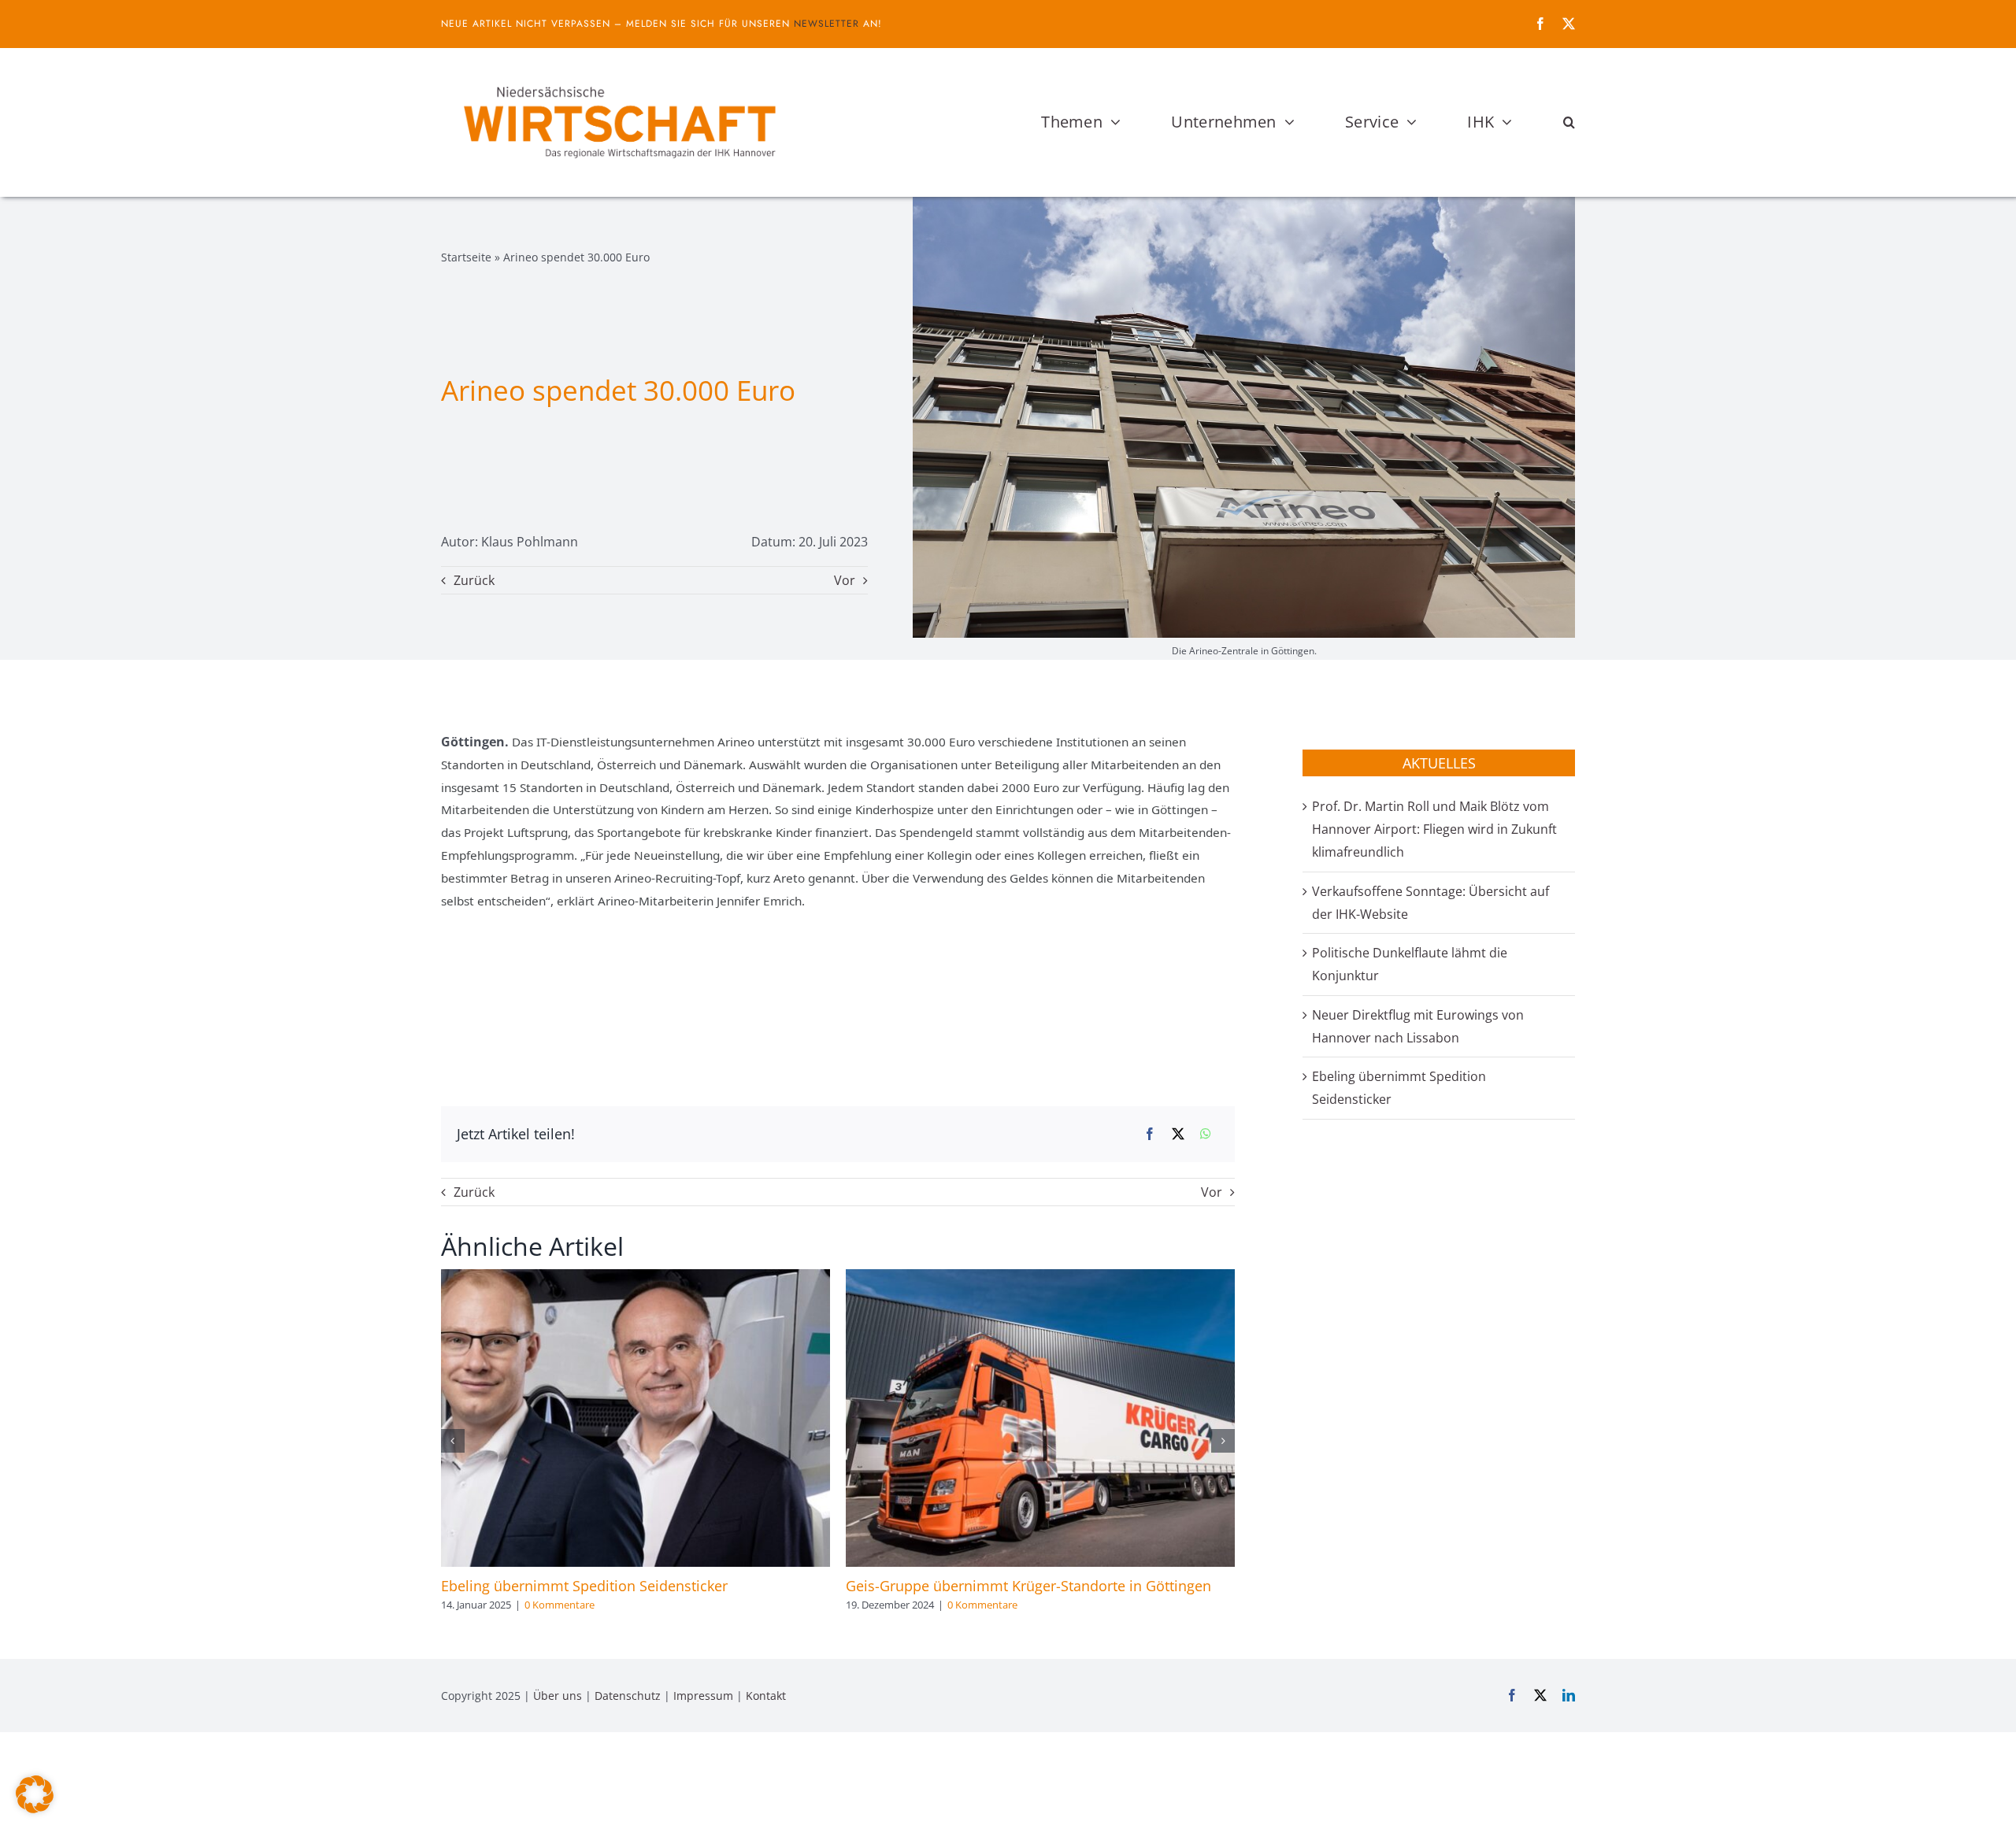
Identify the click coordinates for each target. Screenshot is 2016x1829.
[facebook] (1540, 24)
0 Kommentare (560, 1605)
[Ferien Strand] (618, 78)
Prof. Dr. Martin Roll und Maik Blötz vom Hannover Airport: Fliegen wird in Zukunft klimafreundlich (1434, 829)
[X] (1178, 1134)
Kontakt (766, 1696)
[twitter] (1569, 24)
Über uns (558, 1696)
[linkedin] (1569, 1695)
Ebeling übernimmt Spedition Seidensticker (584, 1586)
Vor (845, 580)
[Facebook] (1150, 1134)
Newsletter (826, 24)
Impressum (703, 1696)
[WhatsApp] (1206, 1134)
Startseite (466, 257)
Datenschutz (628, 1696)
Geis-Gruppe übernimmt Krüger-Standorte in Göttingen (1028, 1586)
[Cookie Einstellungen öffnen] (35, 1809)
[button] (1569, 122)
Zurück (474, 580)
